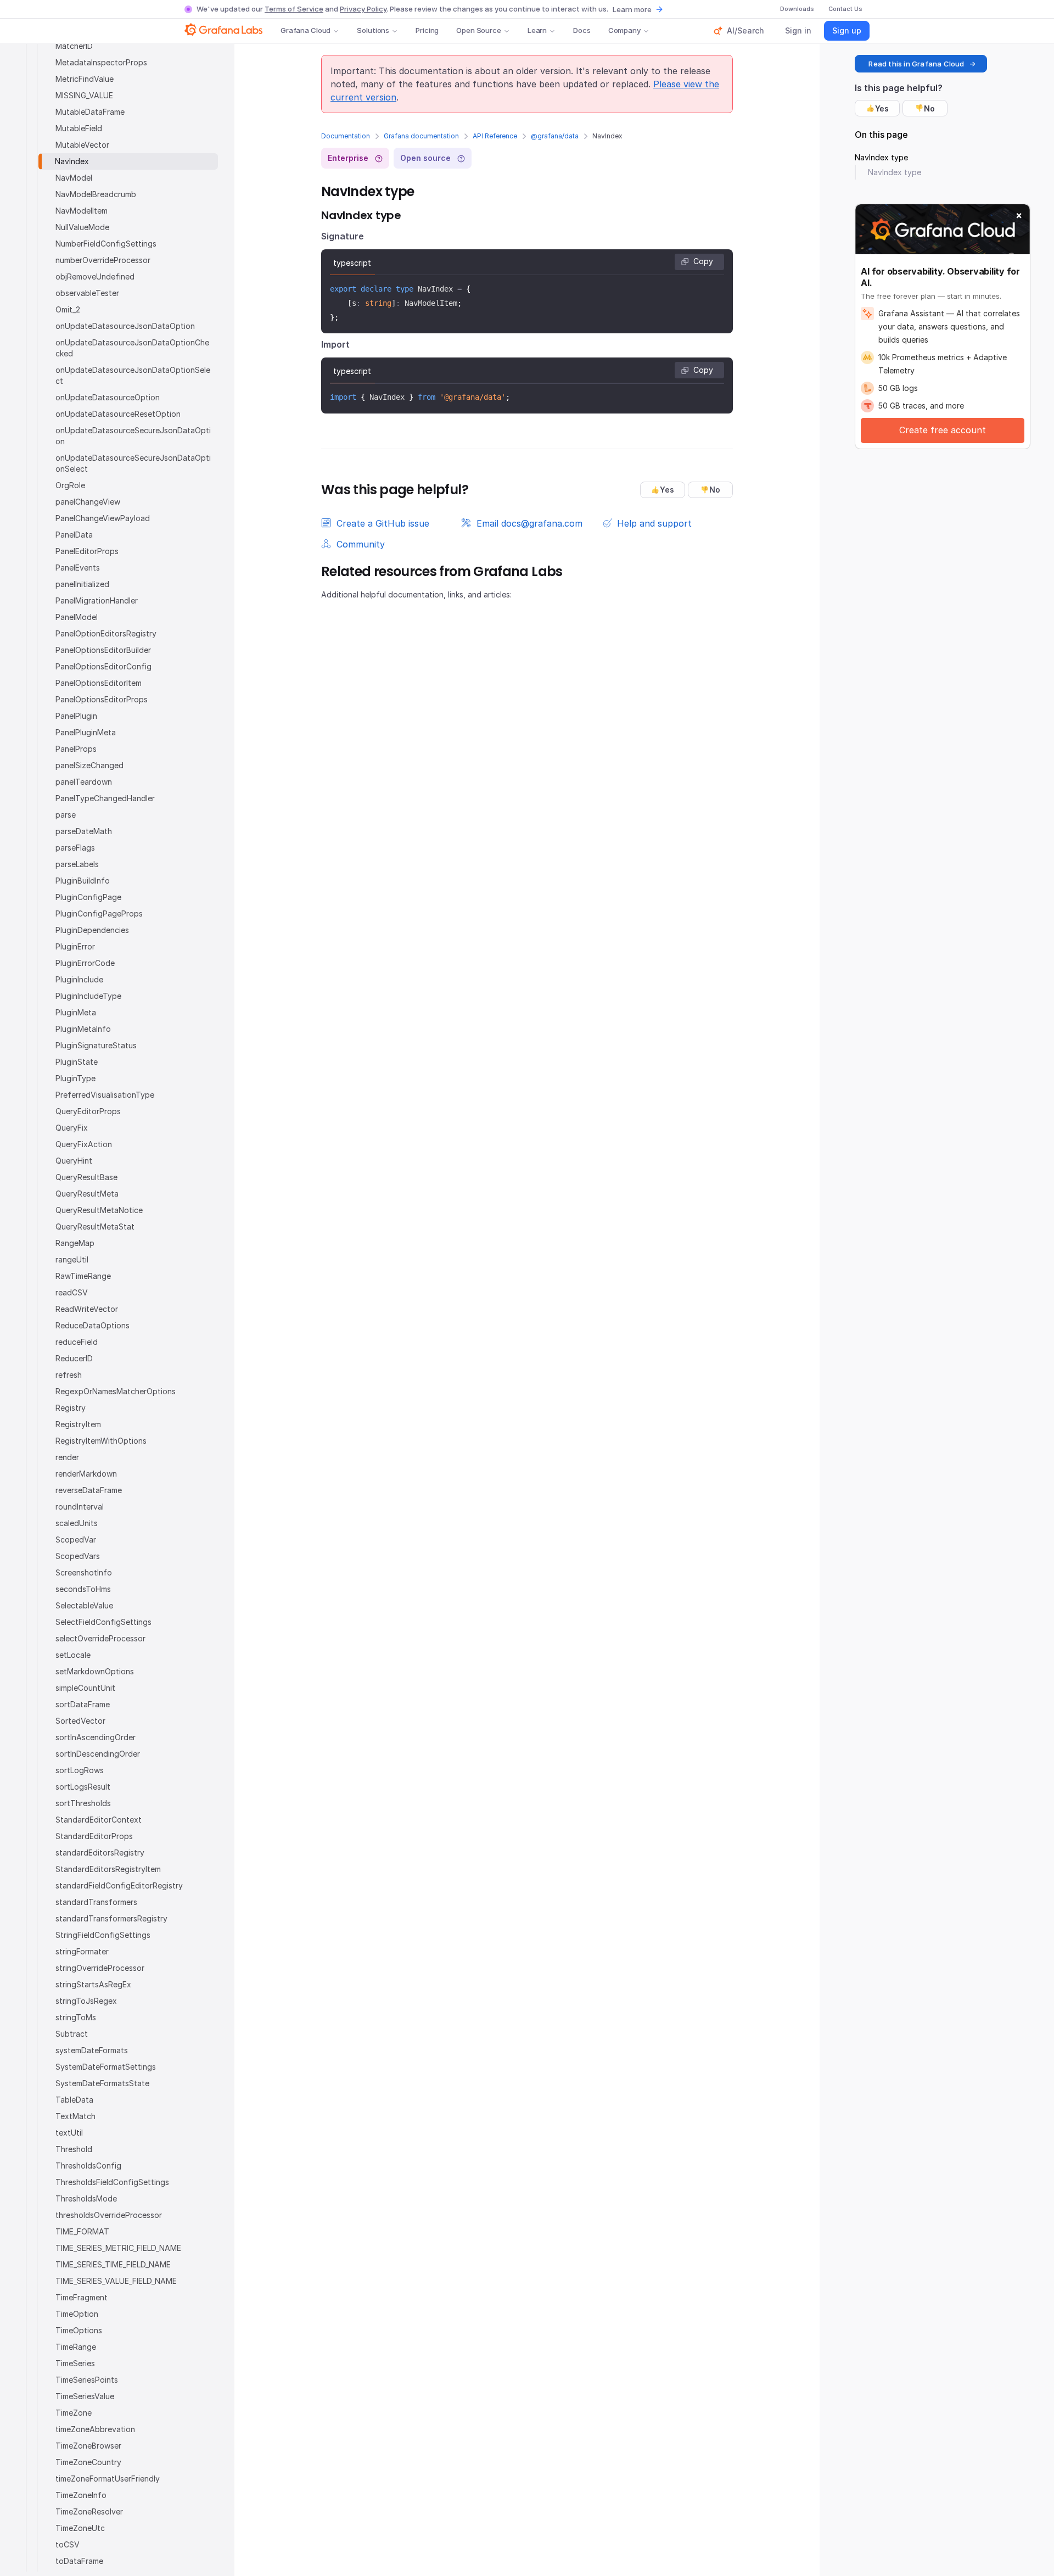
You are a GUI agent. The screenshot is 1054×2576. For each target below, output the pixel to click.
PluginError (75, 946)
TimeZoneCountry (88, 2462)
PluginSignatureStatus (96, 1045)
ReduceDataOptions (92, 1325)
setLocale (73, 1655)
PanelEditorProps (87, 551)
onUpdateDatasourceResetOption (118, 414)
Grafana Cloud (305, 30)
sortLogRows (80, 1770)
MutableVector (82, 145)
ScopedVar (76, 1540)
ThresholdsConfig (88, 2166)
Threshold (74, 2149)
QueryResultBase (86, 1177)
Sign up (847, 30)
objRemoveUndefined (95, 276)
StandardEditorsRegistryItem (108, 1869)
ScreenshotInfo (84, 1572)
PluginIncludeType (88, 996)
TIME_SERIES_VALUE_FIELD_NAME (116, 2281)
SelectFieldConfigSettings (103, 1622)
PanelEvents (78, 568)
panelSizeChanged (89, 765)
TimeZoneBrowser (88, 2446)
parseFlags (75, 848)
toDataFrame (79, 2561)
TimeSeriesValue (85, 2396)
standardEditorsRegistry (100, 1853)
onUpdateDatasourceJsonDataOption (125, 326)
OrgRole (70, 485)
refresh (69, 1375)
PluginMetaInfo (83, 1029)
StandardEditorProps (94, 1836)
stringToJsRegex (86, 2001)
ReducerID (74, 1358)
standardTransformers (96, 1902)
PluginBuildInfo (83, 881)
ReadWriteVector (87, 1309)
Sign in (798, 30)
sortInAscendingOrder (96, 1737)
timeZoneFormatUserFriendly (108, 2479)
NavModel (74, 178)
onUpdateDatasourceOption (108, 397)
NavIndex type (881, 157)
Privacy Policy (363, 9)
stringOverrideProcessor (100, 1968)
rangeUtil (72, 1259)
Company (624, 30)
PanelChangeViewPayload (103, 518)
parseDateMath (84, 831)
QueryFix (72, 1128)
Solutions (373, 30)
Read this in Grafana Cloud (916, 64)
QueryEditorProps (88, 1111)
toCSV (68, 2544)
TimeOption (77, 2314)
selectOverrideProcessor (100, 1638)
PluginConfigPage (88, 897)
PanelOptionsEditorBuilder (103, 650)
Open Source (479, 30)
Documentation (346, 136)
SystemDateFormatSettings (106, 2067)
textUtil (69, 2133)
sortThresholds (83, 1803)
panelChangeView (88, 502)
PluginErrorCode (85, 963)
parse (66, 815)
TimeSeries (75, 2363)
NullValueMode (82, 227)
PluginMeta (76, 1012)
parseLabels (77, 864)
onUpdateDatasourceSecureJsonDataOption (133, 436)
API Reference (495, 136)
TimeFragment (82, 2297)
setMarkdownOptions (95, 1671)
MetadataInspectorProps (101, 62)
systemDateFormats (92, 2050)
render (67, 1457)
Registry (71, 1408)
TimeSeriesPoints (87, 2380)
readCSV (72, 1292)
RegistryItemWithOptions (101, 1441)
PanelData (74, 535)
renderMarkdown (86, 1474)
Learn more (632, 9)
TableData (74, 2100)
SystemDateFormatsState (102, 2083)
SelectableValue (84, 1605)
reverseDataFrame (89, 1490)
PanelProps (76, 749)
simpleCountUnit (85, 1688)
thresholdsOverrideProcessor (109, 2215)
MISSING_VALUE (84, 95)
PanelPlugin (76, 716)
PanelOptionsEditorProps (102, 699)
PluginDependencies (92, 930)
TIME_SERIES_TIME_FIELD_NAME (113, 2264)
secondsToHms (83, 1589)
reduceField (77, 1342)
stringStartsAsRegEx (93, 1984)
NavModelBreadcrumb (96, 194)
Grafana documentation (421, 136)
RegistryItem (78, 1424)
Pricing (427, 30)
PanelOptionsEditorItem (99, 683)
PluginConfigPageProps (99, 913)
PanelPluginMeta (86, 732)
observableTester (87, 293)
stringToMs (76, 2017)
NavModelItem (82, 211)
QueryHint (74, 1161)
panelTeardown (84, 782)
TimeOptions (79, 2330)
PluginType (75, 1078)
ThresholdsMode (86, 2198)
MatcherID (74, 46)
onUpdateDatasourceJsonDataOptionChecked (132, 348)
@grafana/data (555, 136)
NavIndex (72, 161)
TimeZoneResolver (89, 2511)
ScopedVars (78, 1556)
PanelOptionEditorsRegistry (106, 633)
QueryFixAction (84, 1144)
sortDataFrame (83, 1704)
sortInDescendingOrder (98, 1754)
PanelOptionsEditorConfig (103, 666)
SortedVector (80, 1721)
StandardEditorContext (99, 1820)
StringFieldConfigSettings (103, 1935)
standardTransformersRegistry (111, 1918)
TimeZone (74, 2413)
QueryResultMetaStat (95, 1226)
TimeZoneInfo (81, 2495)
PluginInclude (79, 979)
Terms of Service (294, 9)
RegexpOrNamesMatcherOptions (116, 1391)
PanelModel (77, 617)
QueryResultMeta (87, 1194)
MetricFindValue (85, 79)
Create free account (943, 430)
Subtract (72, 2034)
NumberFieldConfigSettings (106, 244)
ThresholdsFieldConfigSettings (112, 2182)
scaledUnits (77, 1523)
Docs (582, 30)
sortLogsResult (83, 1787)
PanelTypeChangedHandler (105, 798)
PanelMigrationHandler (97, 600)
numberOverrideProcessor (103, 260)
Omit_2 (68, 309)
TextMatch (75, 2116)
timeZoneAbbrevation (95, 2429)
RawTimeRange (83, 1276)
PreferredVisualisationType (105, 1095)
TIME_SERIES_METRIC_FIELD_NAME (118, 2248)
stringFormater (82, 1951)
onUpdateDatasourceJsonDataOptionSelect (133, 375)
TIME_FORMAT (82, 2231)
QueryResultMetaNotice (99, 1210)
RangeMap (75, 1243)
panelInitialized (82, 584)
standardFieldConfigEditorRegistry (119, 1885)
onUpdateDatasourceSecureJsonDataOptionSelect (133, 463)
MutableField (79, 128)
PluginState (77, 1062)
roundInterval (80, 1507)
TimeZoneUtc (80, 2528)
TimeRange (76, 2347)
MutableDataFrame (90, 112)
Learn (537, 30)
